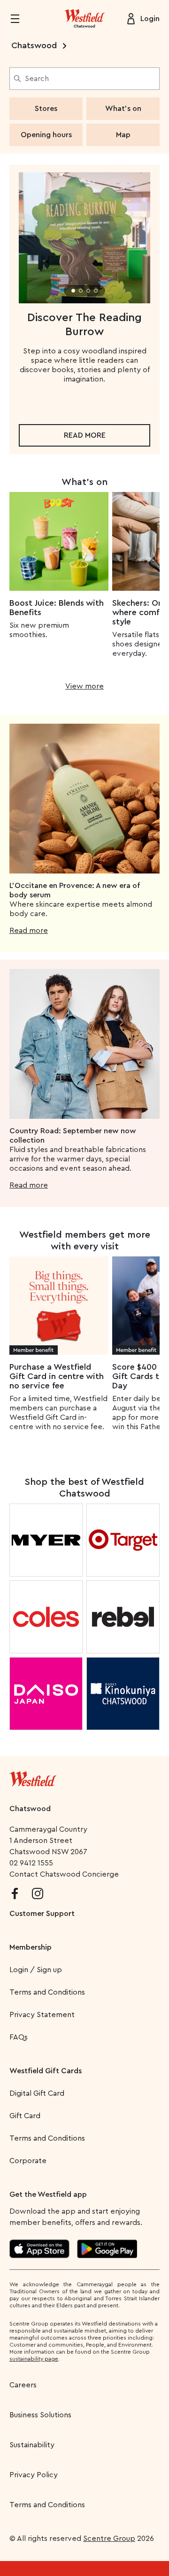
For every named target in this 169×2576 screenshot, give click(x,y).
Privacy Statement (42, 2015)
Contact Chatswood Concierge (64, 1874)
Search (37, 79)
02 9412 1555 (31, 1863)
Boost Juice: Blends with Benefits (57, 608)
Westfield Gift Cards (46, 2071)
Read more (85, 435)
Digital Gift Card (37, 2093)
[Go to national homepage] (33, 1777)
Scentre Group (109, 2539)
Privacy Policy (34, 2475)
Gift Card (25, 2116)
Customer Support (42, 1914)
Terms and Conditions (47, 1992)
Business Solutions (40, 2415)
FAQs (19, 2037)
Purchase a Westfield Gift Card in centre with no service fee (57, 1376)
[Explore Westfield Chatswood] (84, 19)
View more (84, 686)
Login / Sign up (36, 1970)
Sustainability (32, 2445)
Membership (31, 1947)
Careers (23, 2385)
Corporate (28, 2161)
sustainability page (34, 2359)
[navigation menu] (21, 19)
